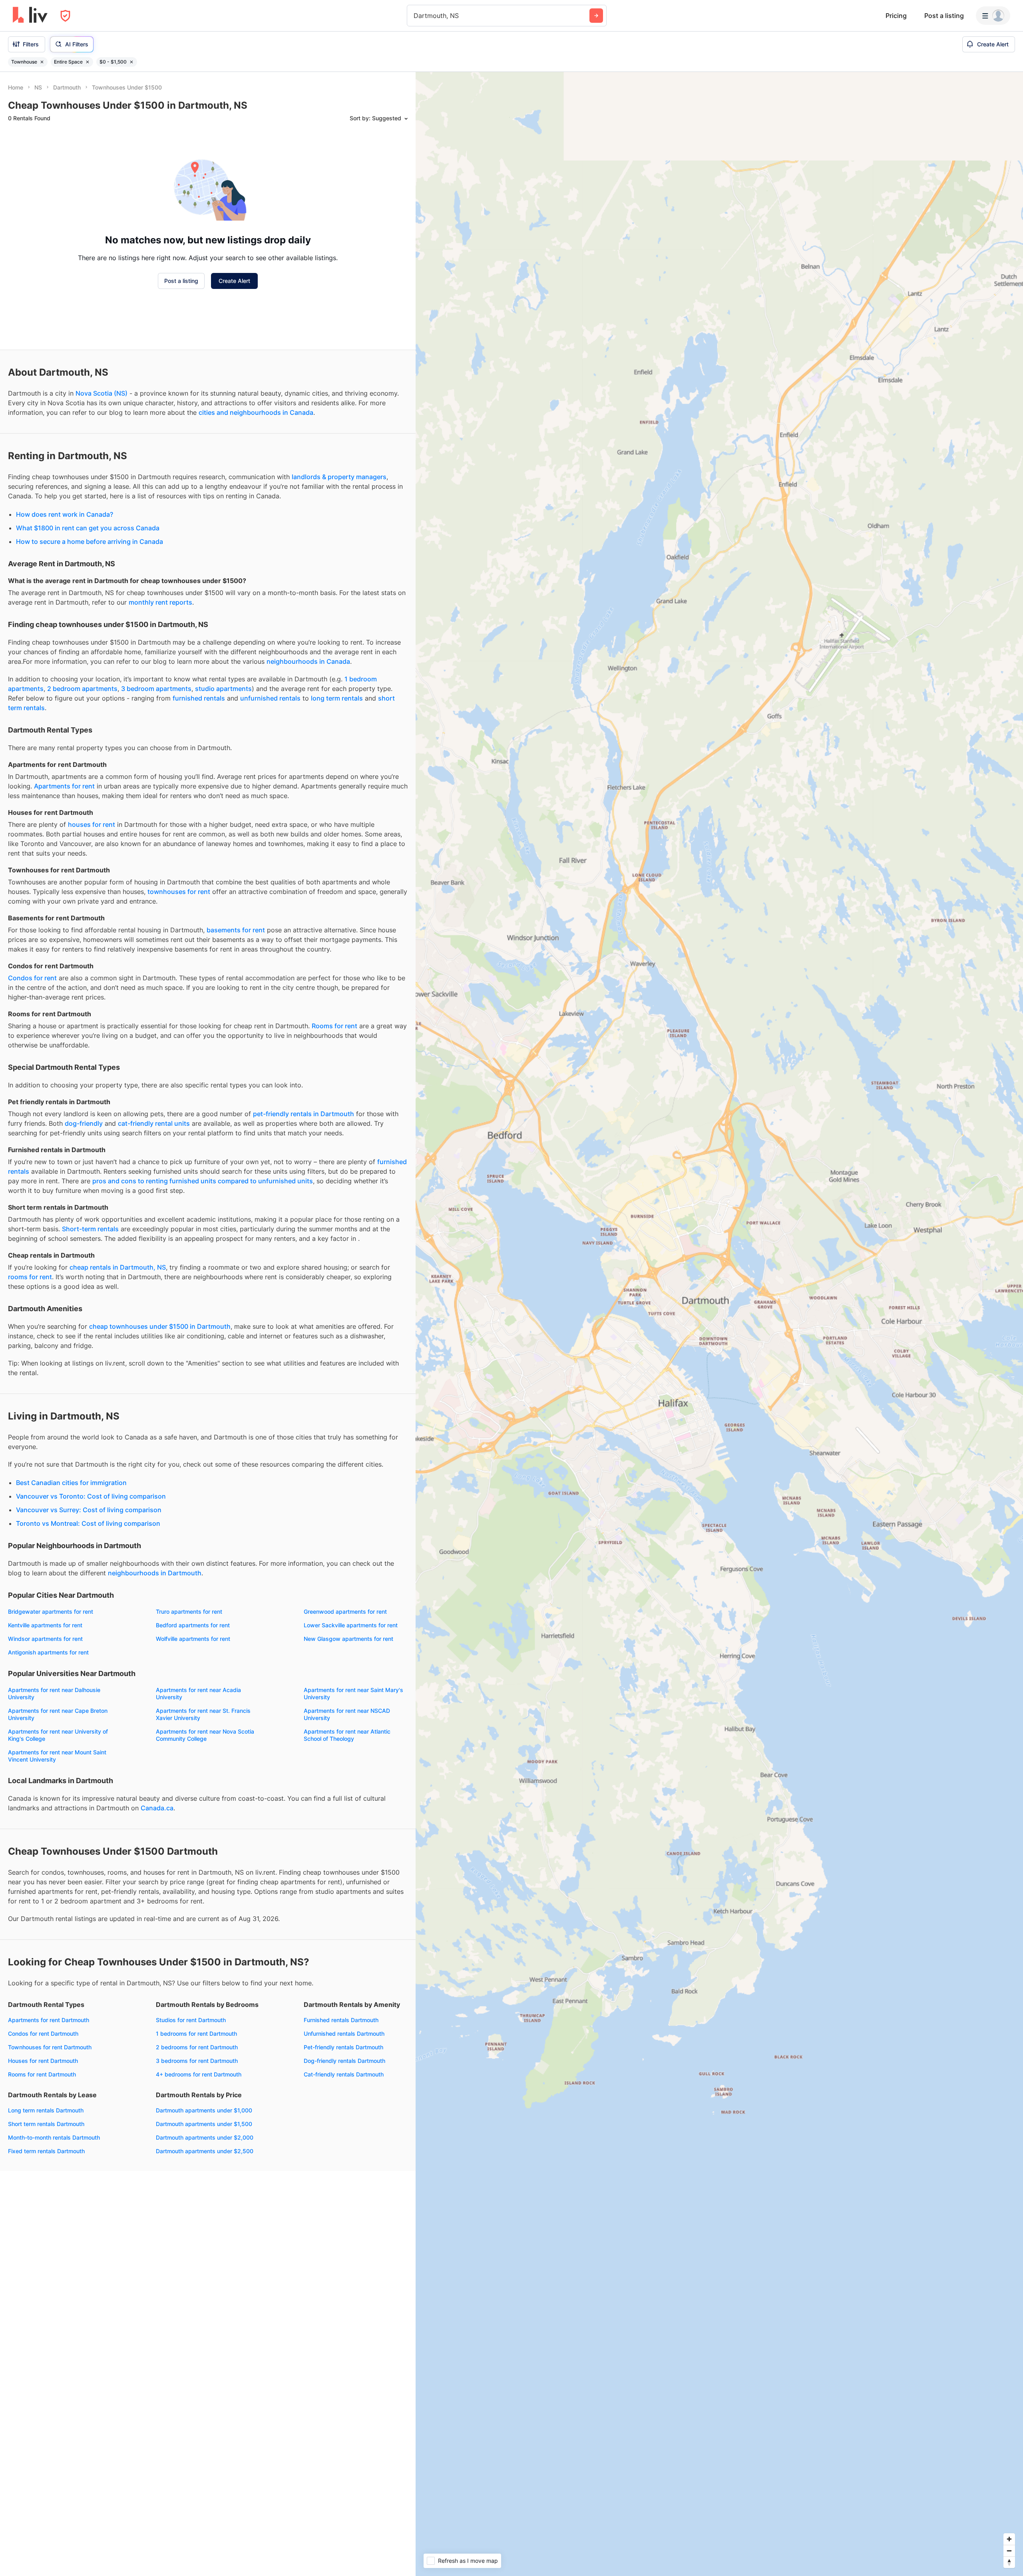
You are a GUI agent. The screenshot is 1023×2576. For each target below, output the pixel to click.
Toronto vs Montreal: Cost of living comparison (88, 1523)
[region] (719, 1324)
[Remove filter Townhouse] (42, 62)
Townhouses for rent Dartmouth (50, 2047)
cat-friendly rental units (154, 1123)
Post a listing (944, 16)
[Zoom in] (1009, 2539)
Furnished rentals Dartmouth (341, 2020)
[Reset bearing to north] (1009, 2562)
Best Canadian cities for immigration (71, 1483)
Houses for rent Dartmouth (43, 2061)
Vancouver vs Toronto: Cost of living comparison (91, 1496)
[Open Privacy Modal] (65, 16)
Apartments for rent (64, 786)
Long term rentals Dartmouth (46, 2110)
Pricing (896, 16)
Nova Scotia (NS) (102, 393)
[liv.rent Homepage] (30, 16)
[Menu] (993, 16)
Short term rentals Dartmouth (46, 2124)
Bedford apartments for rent (193, 1625)
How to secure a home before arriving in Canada (90, 541)
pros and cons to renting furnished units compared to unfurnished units (203, 1181)
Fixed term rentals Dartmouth (46, 2151)
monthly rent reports (160, 602)
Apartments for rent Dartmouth (49, 2020)
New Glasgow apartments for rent (348, 1639)
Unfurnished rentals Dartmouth (344, 2034)
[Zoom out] (1009, 2551)
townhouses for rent (179, 892)
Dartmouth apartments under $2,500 (205, 2151)
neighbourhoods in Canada (308, 661)
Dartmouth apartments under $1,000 (204, 2110)
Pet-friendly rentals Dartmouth (343, 2047)
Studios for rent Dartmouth (191, 2020)
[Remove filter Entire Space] (88, 62)
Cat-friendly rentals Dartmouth (344, 2074)
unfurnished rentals (270, 698)
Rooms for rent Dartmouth (42, 2074)
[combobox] (415, 16)
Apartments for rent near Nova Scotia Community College (205, 1735)
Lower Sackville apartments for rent (351, 1625)
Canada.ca (157, 1808)
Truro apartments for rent (189, 1611)
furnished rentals (199, 698)
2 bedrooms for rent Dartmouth (197, 2047)
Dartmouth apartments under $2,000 (205, 2137)
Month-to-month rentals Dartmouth (54, 2137)
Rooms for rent (334, 1026)
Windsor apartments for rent (45, 1639)
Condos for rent (32, 978)
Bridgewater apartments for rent (51, 1611)
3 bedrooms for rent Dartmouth (197, 2061)
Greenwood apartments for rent (345, 1611)
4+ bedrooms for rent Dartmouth (199, 2074)
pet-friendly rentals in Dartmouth (304, 1114)
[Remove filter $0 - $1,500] (131, 62)
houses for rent (92, 824)
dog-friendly (84, 1123)
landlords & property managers (339, 477)
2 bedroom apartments (82, 689)
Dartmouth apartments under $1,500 (204, 2124)
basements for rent (236, 930)
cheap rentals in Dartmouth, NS (118, 1267)
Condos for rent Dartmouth (43, 2034)
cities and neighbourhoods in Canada (256, 412)
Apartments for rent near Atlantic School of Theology (347, 1735)
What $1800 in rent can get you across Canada (88, 528)
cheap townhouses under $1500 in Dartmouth (160, 1326)
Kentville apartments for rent (45, 1625)
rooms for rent (30, 1277)
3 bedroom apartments (156, 689)
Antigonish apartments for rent (48, 1652)
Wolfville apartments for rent (193, 1639)
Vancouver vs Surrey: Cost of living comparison (89, 1510)
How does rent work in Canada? (65, 514)
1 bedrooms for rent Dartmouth (196, 2034)
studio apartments (223, 689)
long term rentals (337, 698)
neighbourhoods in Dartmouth (155, 1573)
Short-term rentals (90, 1229)
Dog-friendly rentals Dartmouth (344, 2061)
